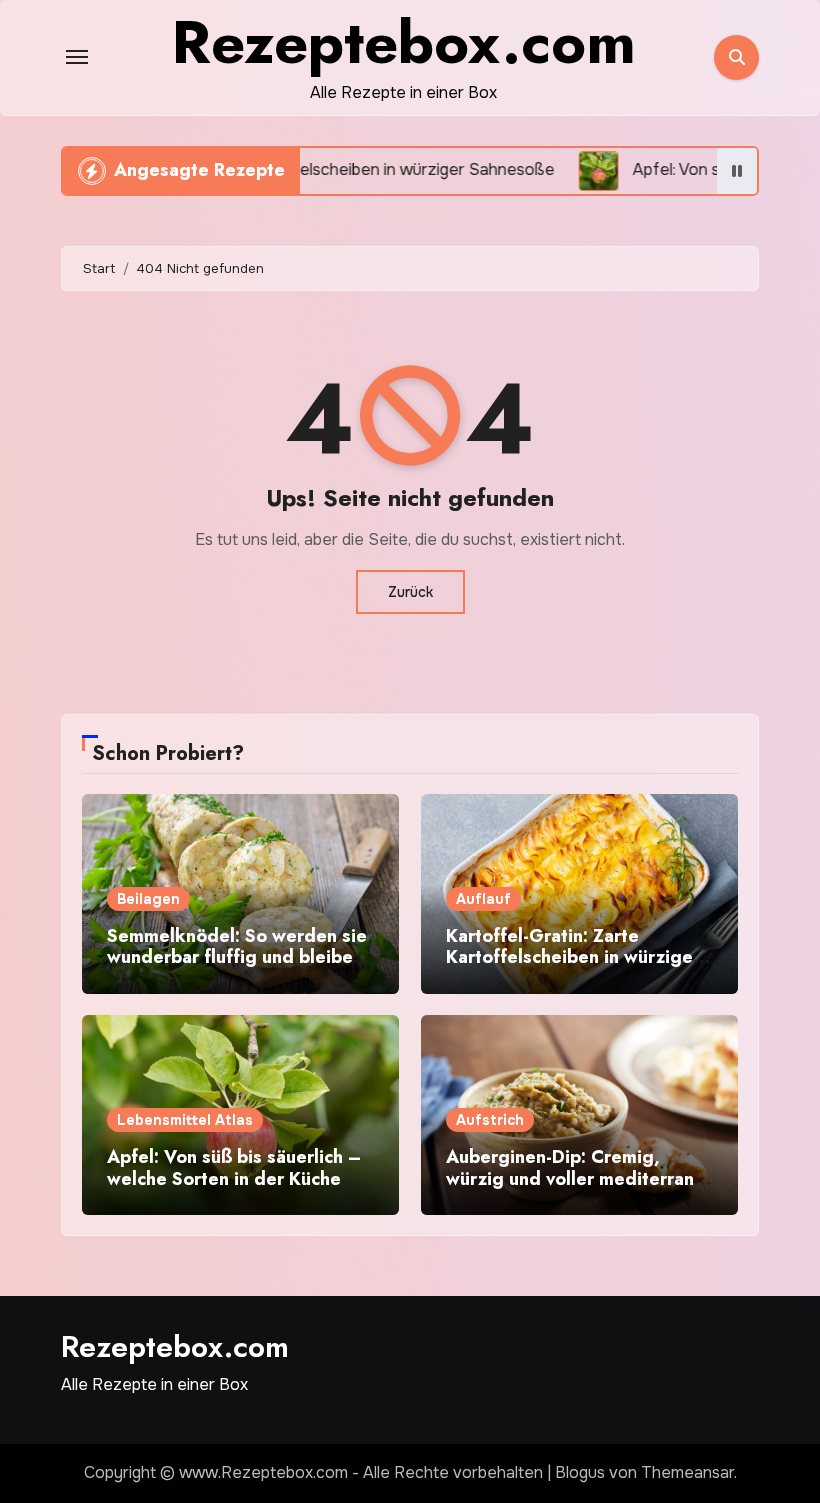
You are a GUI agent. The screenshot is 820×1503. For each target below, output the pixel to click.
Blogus (580, 1472)
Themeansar (687, 1472)
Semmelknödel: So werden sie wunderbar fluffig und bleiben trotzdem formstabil (237, 957)
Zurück (410, 592)
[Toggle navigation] (77, 57)
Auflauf (483, 899)
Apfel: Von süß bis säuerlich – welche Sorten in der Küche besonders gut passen (234, 1178)
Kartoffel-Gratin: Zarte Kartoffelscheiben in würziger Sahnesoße (573, 957)
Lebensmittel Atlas (185, 1120)
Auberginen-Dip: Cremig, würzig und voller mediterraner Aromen (579, 1178)
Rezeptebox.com (175, 1346)
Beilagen (148, 899)
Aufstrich (490, 1120)
